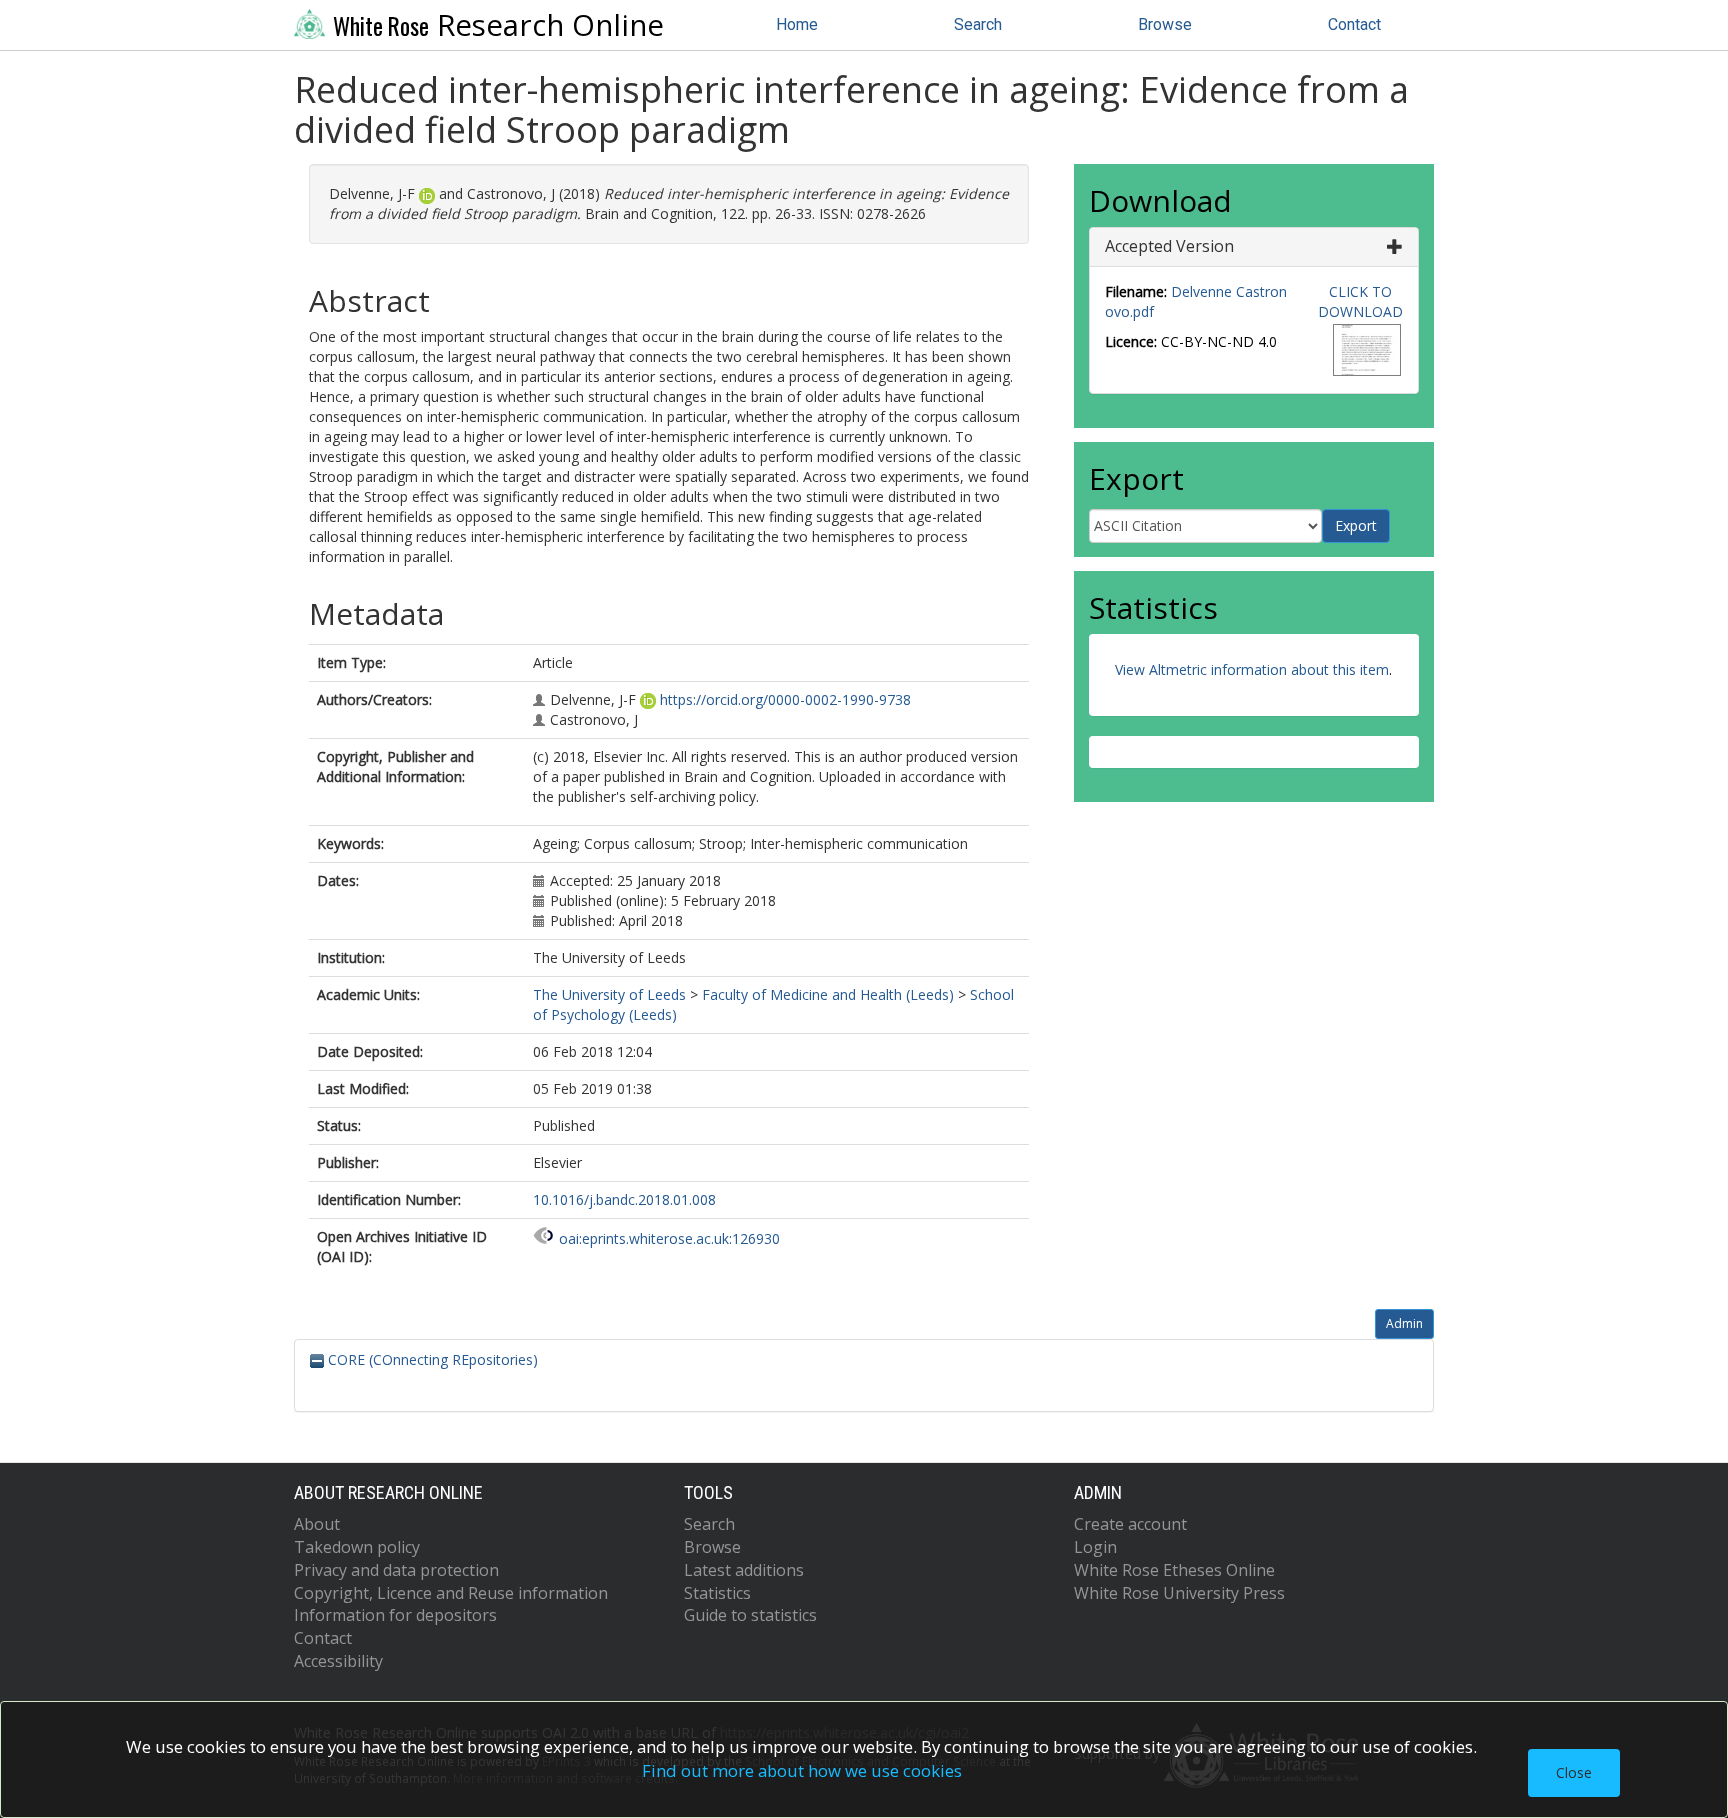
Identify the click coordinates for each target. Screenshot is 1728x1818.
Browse (1165, 24)
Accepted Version (1169, 246)
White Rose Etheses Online (1174, 1570)
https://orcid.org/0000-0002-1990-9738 (785, 699)
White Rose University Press (1179, 1593)
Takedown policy (357, 1547)
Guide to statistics (750, 1615)
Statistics (717, 1593)
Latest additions (744, 1570)
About (317, 1524)
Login (1095, 1547)
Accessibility (338, 1661)
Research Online (498, 25)
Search (978, 24)
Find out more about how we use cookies (802, 1770)
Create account (1130, 1524)
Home (797, 24)
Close (1574, 1772)
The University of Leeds (609, 994)
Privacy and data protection (396, 1570)
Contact (1354, 24)
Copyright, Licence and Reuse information (451, 1593)
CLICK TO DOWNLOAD (1360, 301)
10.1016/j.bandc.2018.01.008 (624, 1199)
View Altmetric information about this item (1252, 669)
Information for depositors (395, 1615)
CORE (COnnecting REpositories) (431, 1359)
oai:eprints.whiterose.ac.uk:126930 (669, 1238)
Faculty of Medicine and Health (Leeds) (828, 994)
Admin (1404, 1323)
